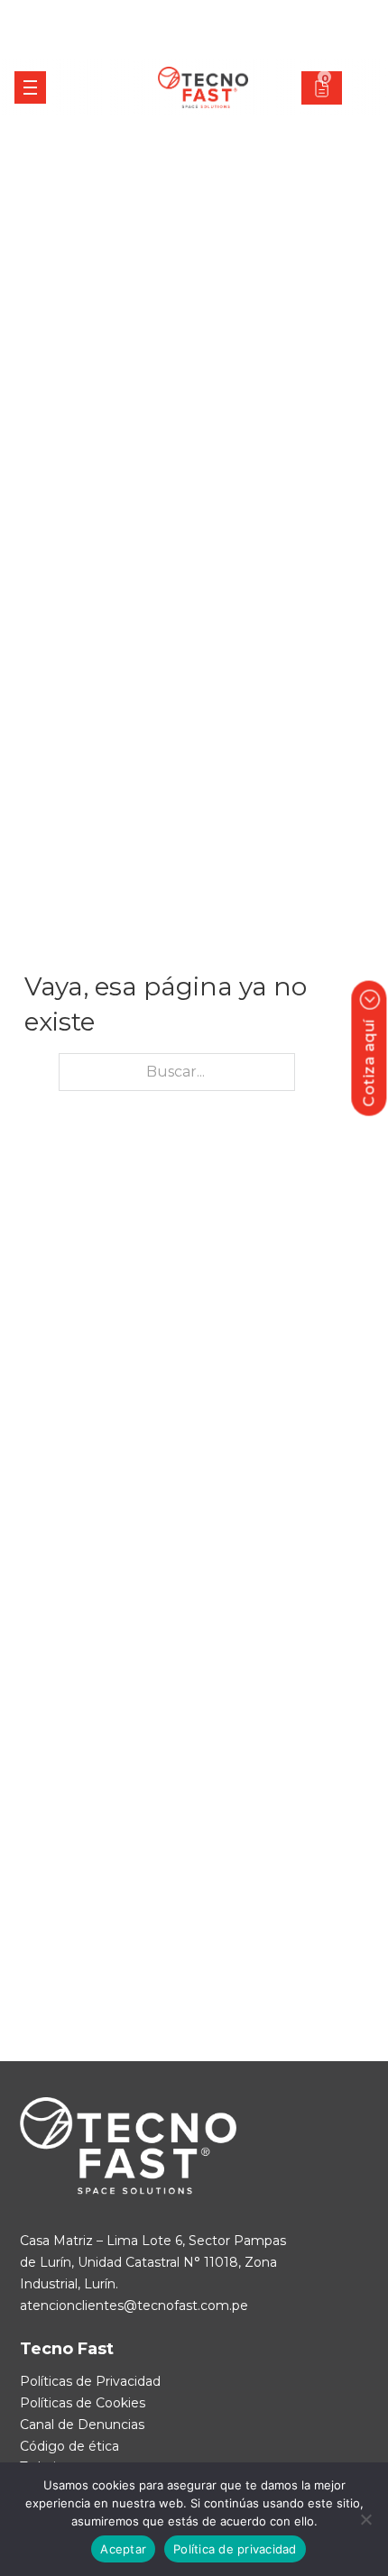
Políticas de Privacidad (90, 2381)
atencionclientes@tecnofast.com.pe (134, 2306)
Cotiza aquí (369, 1063)
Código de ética (69, 2446)
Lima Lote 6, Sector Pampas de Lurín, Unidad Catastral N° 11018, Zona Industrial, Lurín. (153, 2262)
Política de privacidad (235, 2549)
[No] (365, 2519)
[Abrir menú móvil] (30, 87)
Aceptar (123, 2549)
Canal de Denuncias (82, 2425)
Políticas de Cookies (83, 2403)
